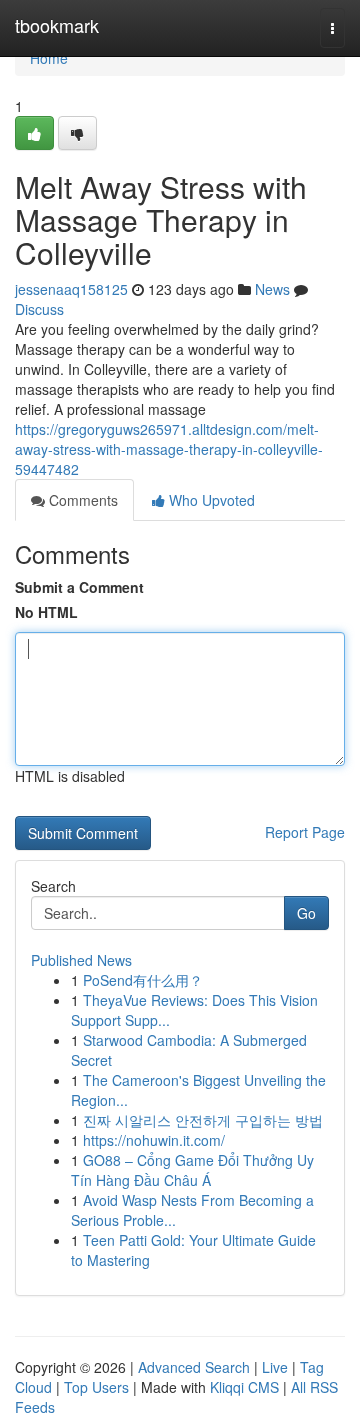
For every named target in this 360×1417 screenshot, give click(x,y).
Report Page (305, 832)
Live (275, 1367)
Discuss (39, 309)
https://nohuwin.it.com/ (154, 1140)
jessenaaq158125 (71, 289)
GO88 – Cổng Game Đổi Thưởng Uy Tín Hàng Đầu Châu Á (192, 1170)
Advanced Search (194, 1367)
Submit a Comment (79, 587)
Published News (81, 960)
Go (306, 913)
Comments (81, 500)
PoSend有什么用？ (143, 980)
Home (49, 58)
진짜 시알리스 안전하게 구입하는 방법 (203, 1120)
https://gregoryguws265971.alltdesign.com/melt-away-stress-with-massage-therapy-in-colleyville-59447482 (169, 449)
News (272, 289)
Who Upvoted (210, 500)
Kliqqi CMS (244, 1387)
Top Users (96, 1387)
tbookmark (57, 25)
